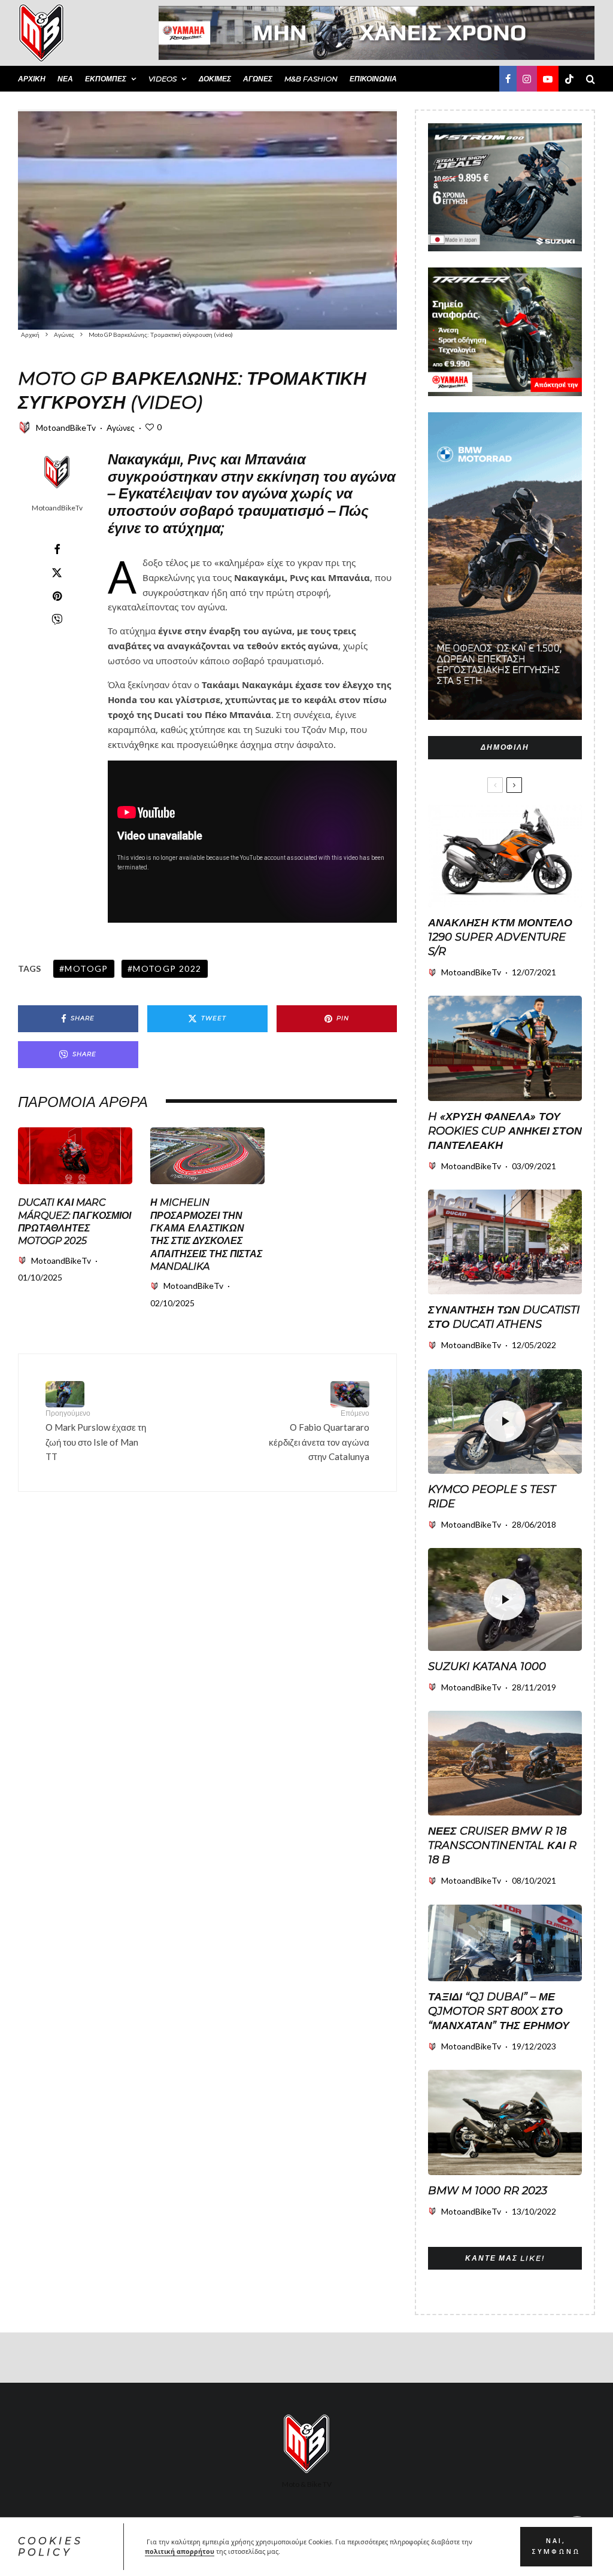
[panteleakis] (505, 1048)
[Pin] (57, 596)
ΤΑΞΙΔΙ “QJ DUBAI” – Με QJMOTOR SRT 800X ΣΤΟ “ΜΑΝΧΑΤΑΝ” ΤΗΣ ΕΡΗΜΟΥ (499, 2011)
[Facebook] (508, 79)
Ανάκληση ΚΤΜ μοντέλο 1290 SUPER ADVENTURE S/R (500, 937)
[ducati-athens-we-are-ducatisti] (505, 1242)
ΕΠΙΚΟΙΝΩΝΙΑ (373, 79)
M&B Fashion (311, 79)
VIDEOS (163, 79)
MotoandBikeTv (66, 428)
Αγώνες (258, 79)
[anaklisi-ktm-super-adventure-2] (505, 856)
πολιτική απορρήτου (180, 2551)
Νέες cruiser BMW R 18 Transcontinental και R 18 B (502, 1845)
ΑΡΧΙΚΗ (32, 79)
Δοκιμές (215, 79)
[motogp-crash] (207, 220)
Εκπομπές (106, 79)
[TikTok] (569, 79)
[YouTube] (548, 79)
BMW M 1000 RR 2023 (488, 2191)
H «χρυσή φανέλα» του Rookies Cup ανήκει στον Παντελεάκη (505, 1131)
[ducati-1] (75, 1156)
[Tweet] (57, 573)
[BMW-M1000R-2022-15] (505, 2122)
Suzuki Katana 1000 (487, 1666)
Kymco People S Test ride (492, 1497)
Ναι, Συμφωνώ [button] (556, 2546)
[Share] (57, 549)
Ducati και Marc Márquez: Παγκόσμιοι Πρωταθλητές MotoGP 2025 (75, 1222)
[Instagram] (527, 79)
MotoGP (86, 968)
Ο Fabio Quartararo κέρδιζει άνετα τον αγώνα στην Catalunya (319, 1435)
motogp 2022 (167, 968)
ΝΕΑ (65, 79)
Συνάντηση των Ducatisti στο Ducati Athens (504, 1317)
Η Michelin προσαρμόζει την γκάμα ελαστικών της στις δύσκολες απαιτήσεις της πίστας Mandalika (206, 1234)
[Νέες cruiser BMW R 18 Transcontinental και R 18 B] (505, 1763)
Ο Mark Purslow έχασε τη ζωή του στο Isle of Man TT (96, 1435)
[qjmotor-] (505, 1943)
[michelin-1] (207, 1156)
